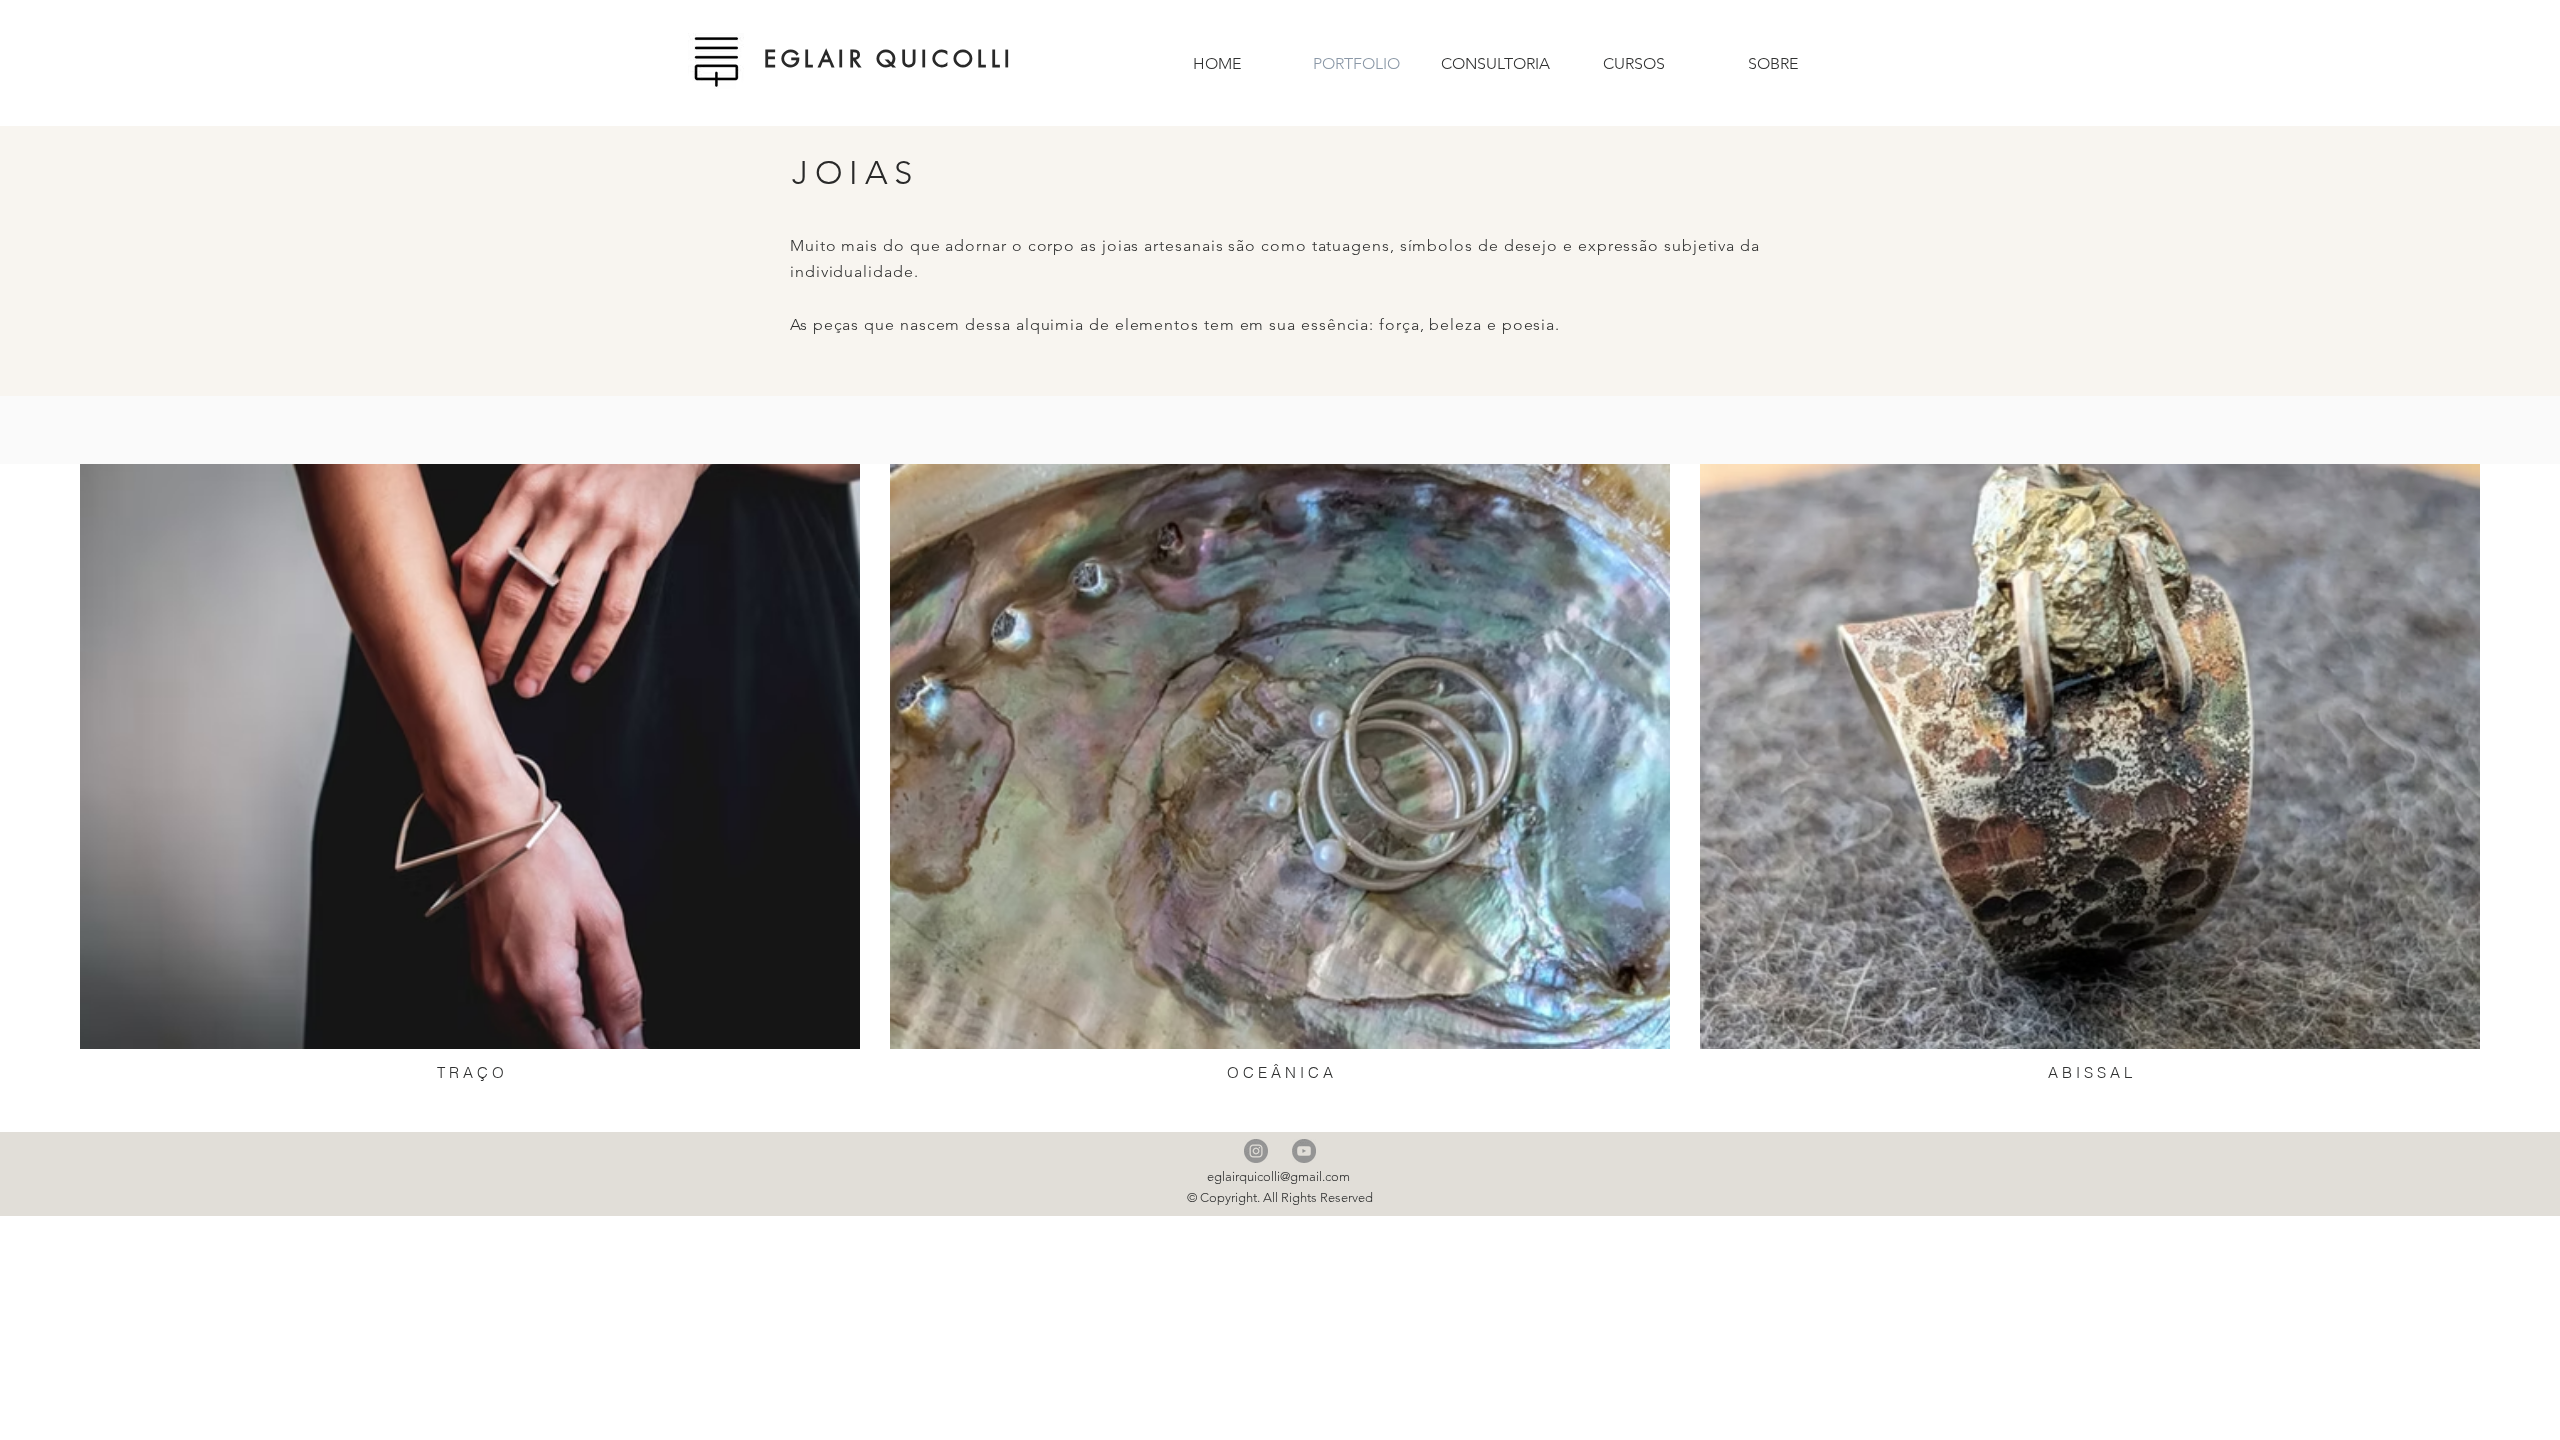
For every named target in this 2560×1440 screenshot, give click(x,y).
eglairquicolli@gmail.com (1278, 1176)
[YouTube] (1304, 1151)
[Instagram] (1256, 1151)
